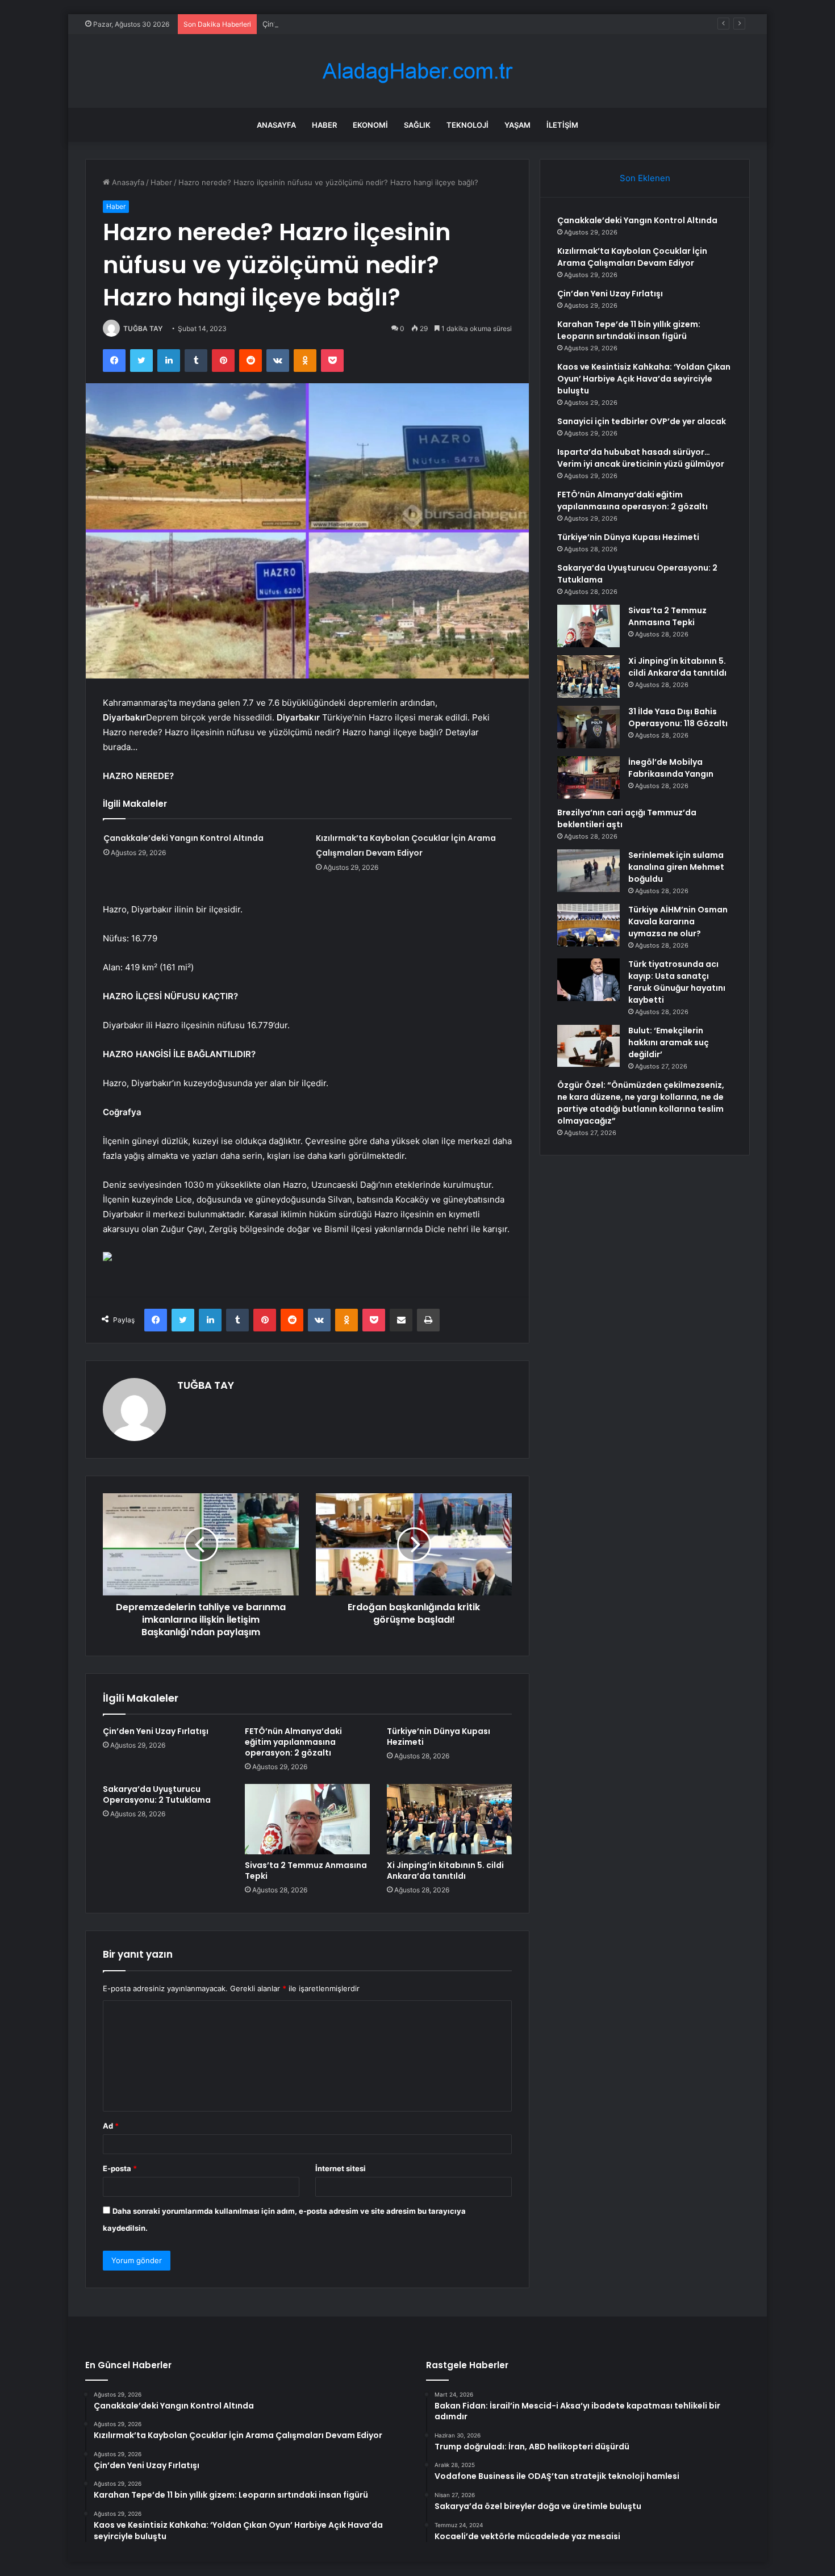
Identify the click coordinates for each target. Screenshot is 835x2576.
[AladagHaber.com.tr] (417, 71)
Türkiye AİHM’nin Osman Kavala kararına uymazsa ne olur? (678, 922)
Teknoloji (467, 125)
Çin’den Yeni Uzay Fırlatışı (308, 24)
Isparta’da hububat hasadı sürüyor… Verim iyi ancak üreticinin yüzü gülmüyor (641, 458)
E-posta (120, 2168)
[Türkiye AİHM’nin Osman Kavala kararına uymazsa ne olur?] (588, 925)
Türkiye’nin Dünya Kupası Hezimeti (439, 1737)
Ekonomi (370, 125)
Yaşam (517, 125)
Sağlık (417, 125)
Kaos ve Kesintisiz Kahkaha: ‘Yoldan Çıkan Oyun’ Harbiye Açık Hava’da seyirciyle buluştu (644, 379)
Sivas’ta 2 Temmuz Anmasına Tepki (306, 1871)
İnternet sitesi (341, 2168)
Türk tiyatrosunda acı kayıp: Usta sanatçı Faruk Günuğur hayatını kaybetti (677, 982)
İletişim (562, 125)
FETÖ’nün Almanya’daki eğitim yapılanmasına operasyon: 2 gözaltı (293, 1742)
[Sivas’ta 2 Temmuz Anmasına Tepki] (307, 1819)
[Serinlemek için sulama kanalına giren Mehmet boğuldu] (588, 871)
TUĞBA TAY (143, 328)
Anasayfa (276, 125)
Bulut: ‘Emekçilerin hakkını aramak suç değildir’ (669, 1042)
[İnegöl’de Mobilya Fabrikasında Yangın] (588, 778)
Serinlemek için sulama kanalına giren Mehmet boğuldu (676, 867)
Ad (111, 2126)
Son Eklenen (645, 178)
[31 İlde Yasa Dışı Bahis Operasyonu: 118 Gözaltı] (588, 727)
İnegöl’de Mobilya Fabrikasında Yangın (671, 768)
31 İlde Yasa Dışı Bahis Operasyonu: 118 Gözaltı (678, 717)
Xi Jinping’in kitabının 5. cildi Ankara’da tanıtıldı (445, 1871)
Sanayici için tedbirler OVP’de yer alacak (642, 421)
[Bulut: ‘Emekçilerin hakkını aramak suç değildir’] (588, 1046)
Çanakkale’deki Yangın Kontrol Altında (183, 838)
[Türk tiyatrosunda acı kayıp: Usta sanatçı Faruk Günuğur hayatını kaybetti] (588, 980)
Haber (324, 125)
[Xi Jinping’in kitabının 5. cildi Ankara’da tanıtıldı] (449, 1819)
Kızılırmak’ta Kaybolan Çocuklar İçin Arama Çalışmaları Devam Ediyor (632, 257)
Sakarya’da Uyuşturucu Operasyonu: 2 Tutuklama (157, 1794)
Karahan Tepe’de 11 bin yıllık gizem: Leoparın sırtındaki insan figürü (629, 330)
